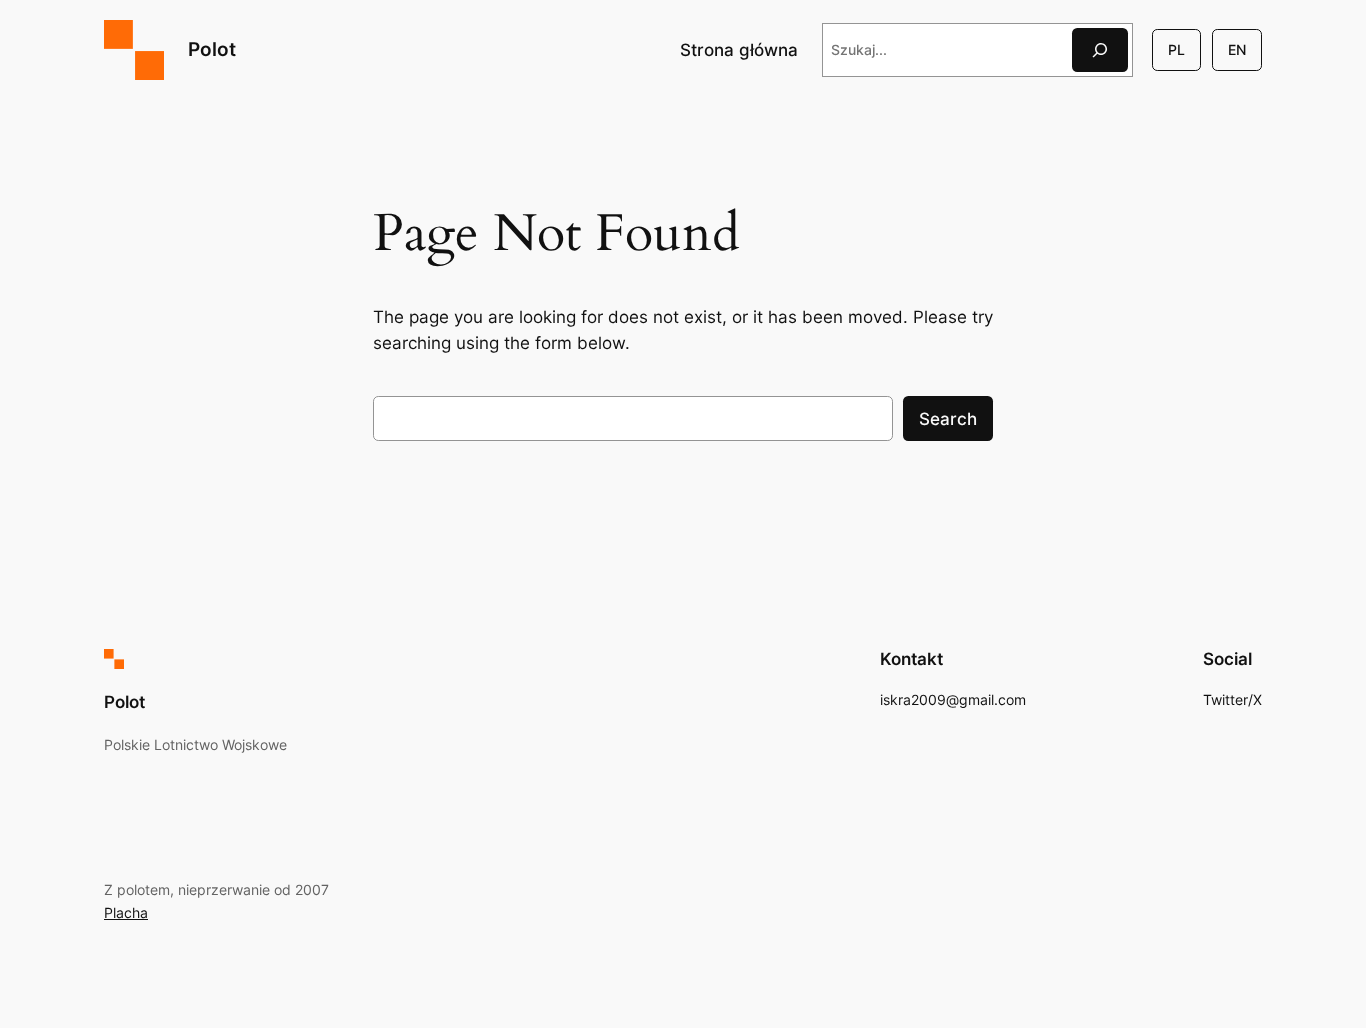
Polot (212, 49)
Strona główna (739, 50)
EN (1237, 49)
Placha (126, 912)
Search (948, 419)
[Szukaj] (1100, 49)
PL (1176, 49)
